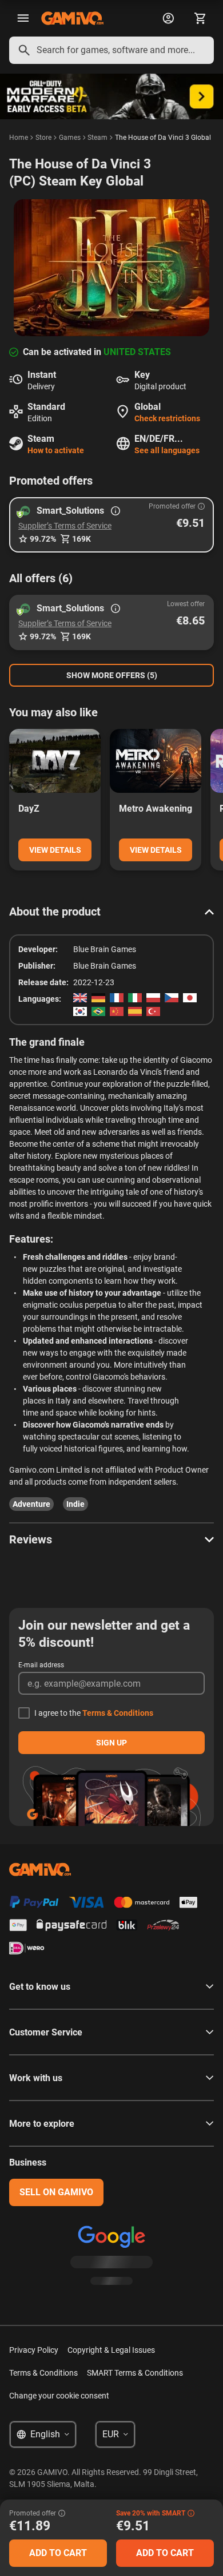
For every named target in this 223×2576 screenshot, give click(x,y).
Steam (97, 138)
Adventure (31, 1504)
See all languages (167, 450)
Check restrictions (167, 418)
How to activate (56, 450)
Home (19, 138)
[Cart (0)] (200, 18)
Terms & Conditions (118, 1713)
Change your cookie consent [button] (59, 2396)
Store (43, 138)
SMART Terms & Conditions (135, 2373)
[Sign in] (168, 18)
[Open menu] (23, 18)
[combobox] (111, 50)
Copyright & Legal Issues (111, 2350)
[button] (111, 525)
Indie (75, 1504)
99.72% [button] (43, 539)
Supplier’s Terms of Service (65, 526)
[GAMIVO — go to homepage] (72, 18)
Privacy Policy (34, 2350)
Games (70, 138)
